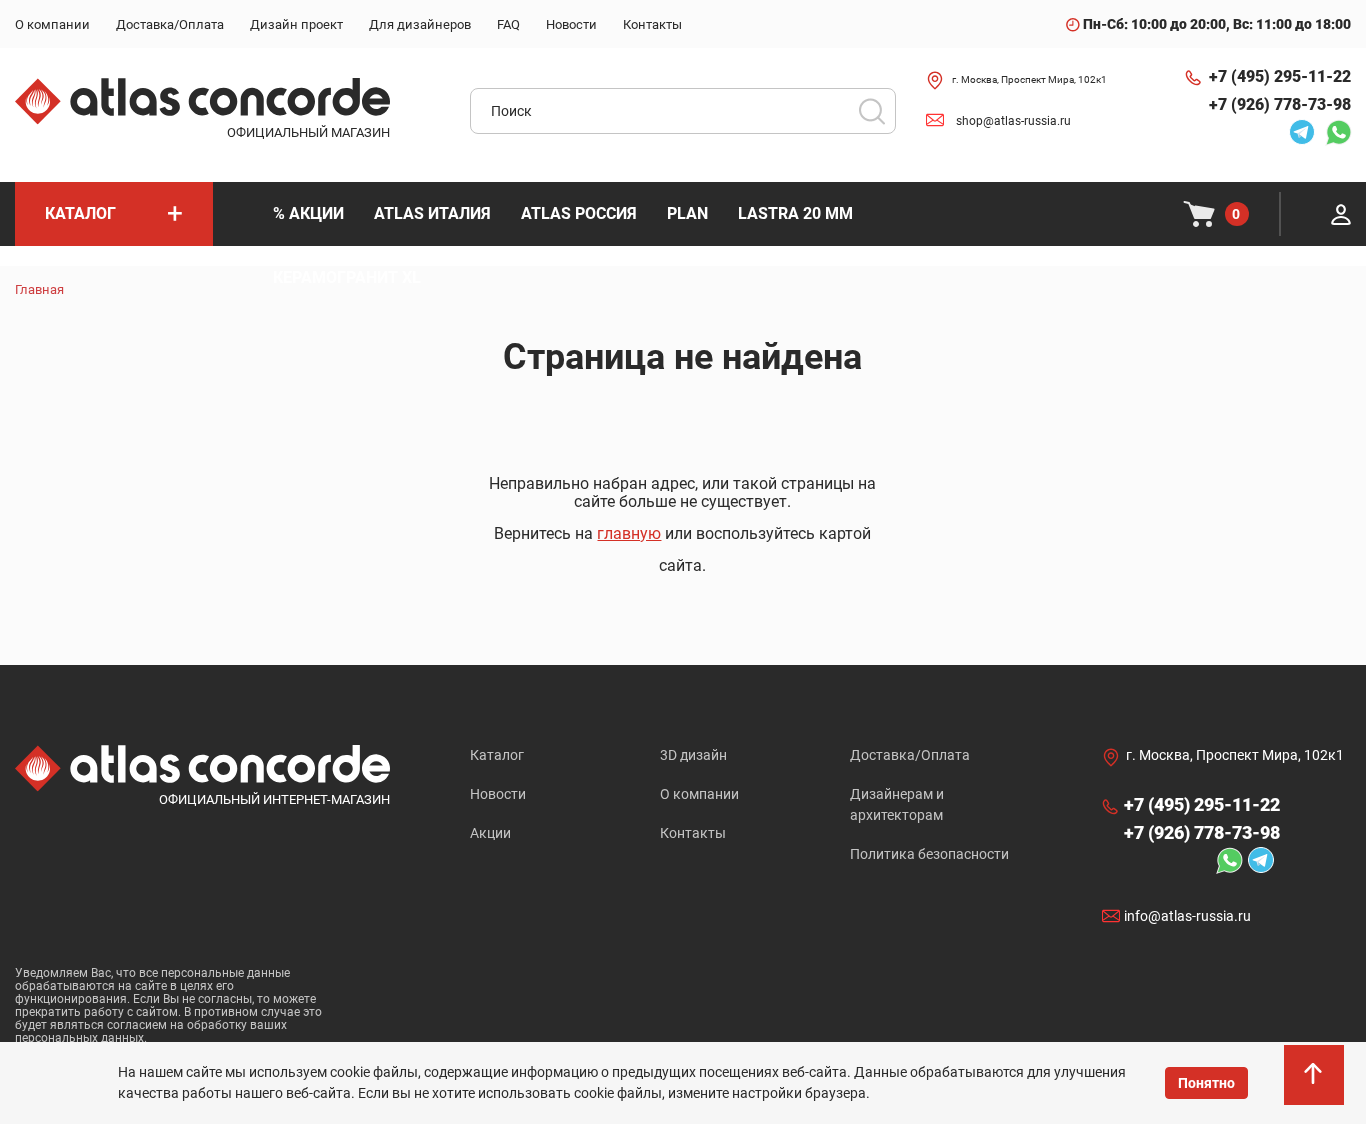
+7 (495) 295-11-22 (1280, 76)
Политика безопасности (929, 854)
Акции (490, 833)
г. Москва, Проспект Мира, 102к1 (1029, 79)
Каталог (497, 755)
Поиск (872, 111)
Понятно (1206, 1083)
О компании (699, 794)
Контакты (693, 833)
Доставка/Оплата (910, 755)
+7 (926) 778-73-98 (1280, 104)
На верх (1316, 1084)
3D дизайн (693, 755)
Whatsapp (1333, 132)
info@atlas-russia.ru (1187, 916)
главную (629, 533)
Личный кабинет (1341, 214)
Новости (498, 794)
